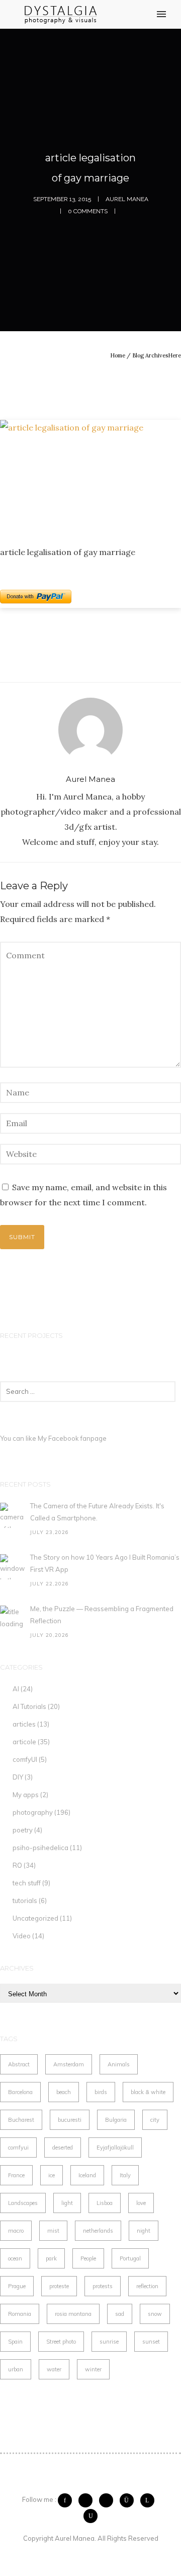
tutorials (25, 1900)
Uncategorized (35, 1918)
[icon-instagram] (129, 2500)
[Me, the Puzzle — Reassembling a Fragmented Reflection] (13, 1618)
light (67, 2203)
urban (16, 2369)
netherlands (98, 2231)
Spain (15, 2342)
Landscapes (23, 2203)
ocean (15, 2258)
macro (16, 2231)
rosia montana (73, 2314)
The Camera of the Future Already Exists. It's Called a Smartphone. (97, 1512)
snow (155, 2314)
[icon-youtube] (90, 2516)
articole (24, 1742)
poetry (23, 1830)
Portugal (130, 2258)
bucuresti (70, 2120)
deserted (63, 2148)
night (144, 2231)
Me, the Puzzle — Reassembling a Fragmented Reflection (102, 1615)
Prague (17, 2286)
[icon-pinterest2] (109, 2500)
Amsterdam (69, 2064)
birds (101, 2092)
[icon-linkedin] (150, 2500)
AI (16, 1689)
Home (118, 355)
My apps (26, 1795)
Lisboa (105, 2203)
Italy (125, 2175)
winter (93, 2369)
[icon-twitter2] (88, 2500)
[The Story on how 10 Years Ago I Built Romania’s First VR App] (13, 1567)
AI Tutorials (29, 1706)
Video (22, 1936)
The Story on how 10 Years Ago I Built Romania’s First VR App (105, 1563)
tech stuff (27, 1883)
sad (120, 2314)
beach (64, 2092)
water (54, 2369)
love (141, 2203)
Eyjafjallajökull (115, 2148)
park (51, 2258)
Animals (119, 2064)
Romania (20, 2314)
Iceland (87, 2175)
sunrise (109, 2342)
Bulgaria (116, 2120)
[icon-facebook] (67, 2500)
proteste (59, 2286)
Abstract (19, 2064)
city (155, 2120)
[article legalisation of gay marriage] (90, 475)
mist (53, 2231)
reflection (147, 2286)
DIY (18, 1777)
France (16, 2175)
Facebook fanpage (77, 1438)
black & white (148, 2092)
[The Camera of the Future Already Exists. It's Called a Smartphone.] (13, 1515)
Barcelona (20, 2092)
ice (52, 2175)
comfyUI (25, 1759)
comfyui (18, 2148)
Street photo (61, 2342)
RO (17, 1865)
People (88, 2258)
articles (24, 1724)
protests (103, 2286)
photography (33, 1812)
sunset (151, 2342)
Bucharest (21, 2120)
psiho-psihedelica (40, 1848)
